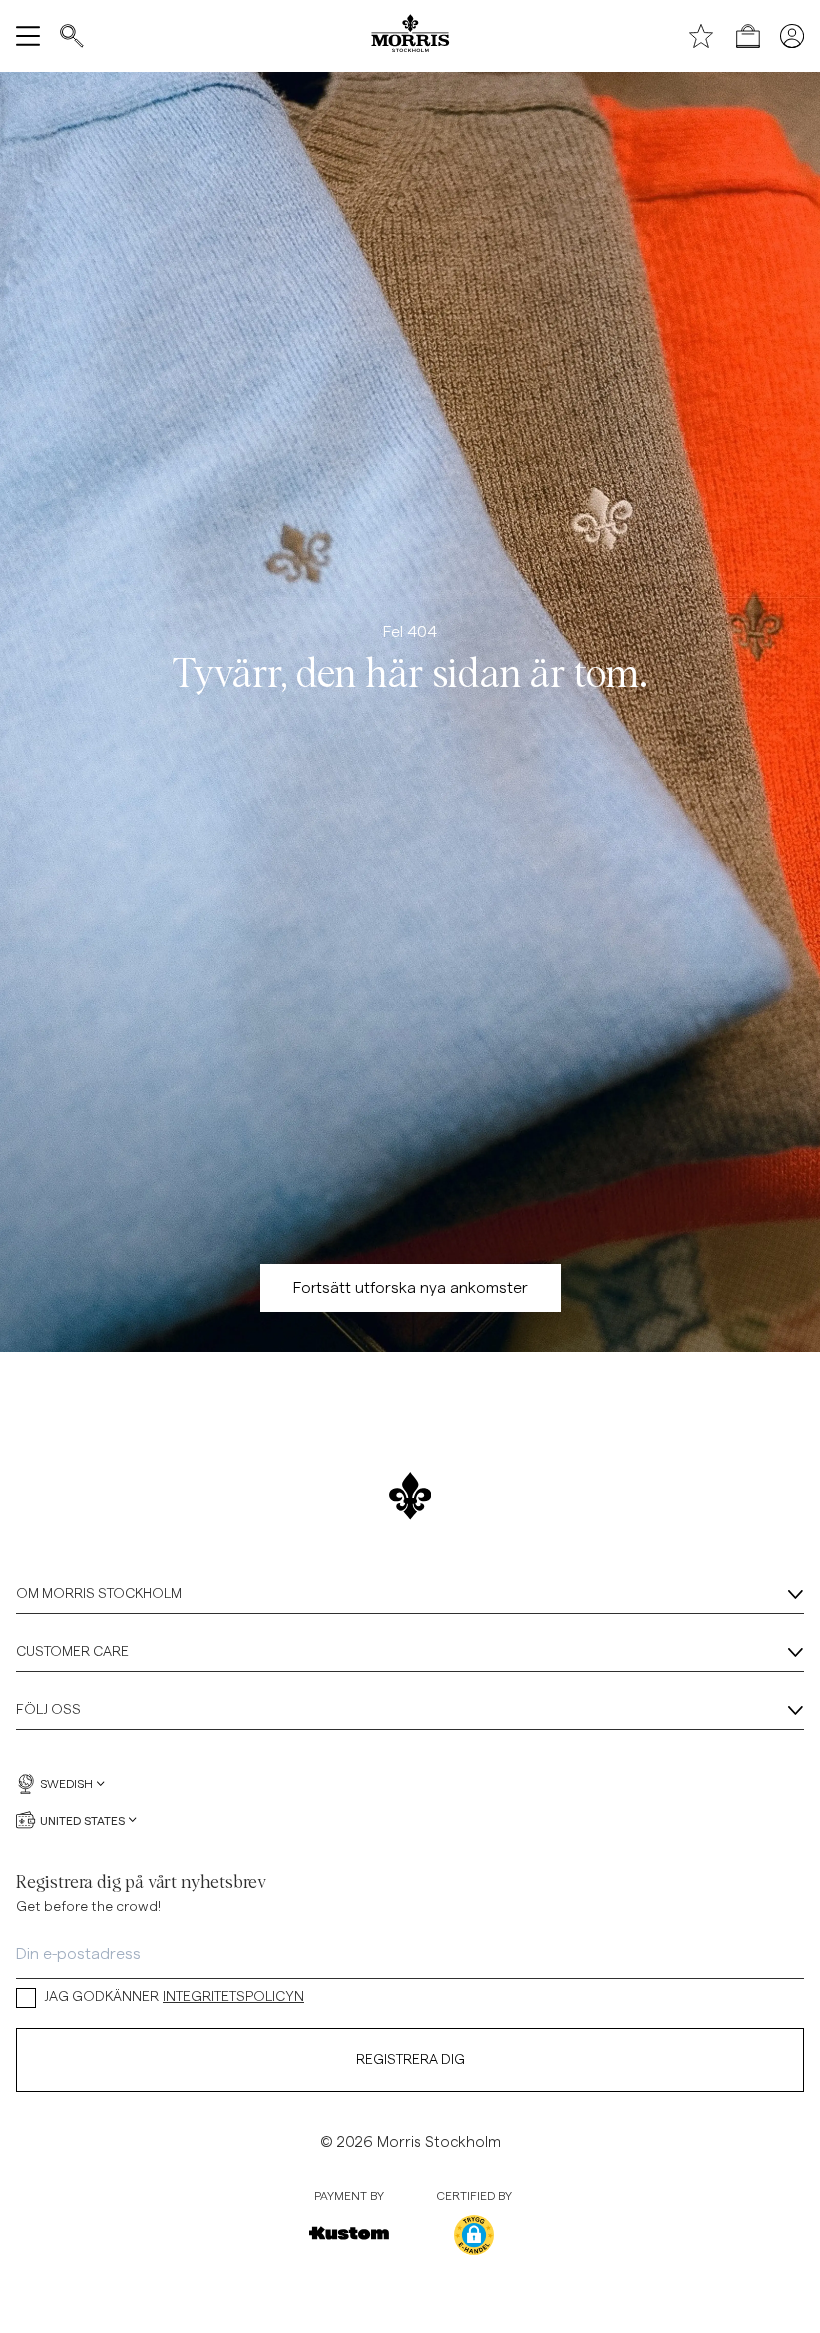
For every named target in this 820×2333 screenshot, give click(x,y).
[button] (474, 2235)
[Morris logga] (409, 36)
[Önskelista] (701, 36)
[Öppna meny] (28, 36)
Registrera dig (410, 2060)
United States (82, 1820)
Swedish (66, 1784)
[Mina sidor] (792, 36)
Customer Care (72, 1652)
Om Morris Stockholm (99, 1594)
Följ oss (48, 1710)
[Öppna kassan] (748, 36)
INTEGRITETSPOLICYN (233, 1997)
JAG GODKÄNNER (174, 1997)
